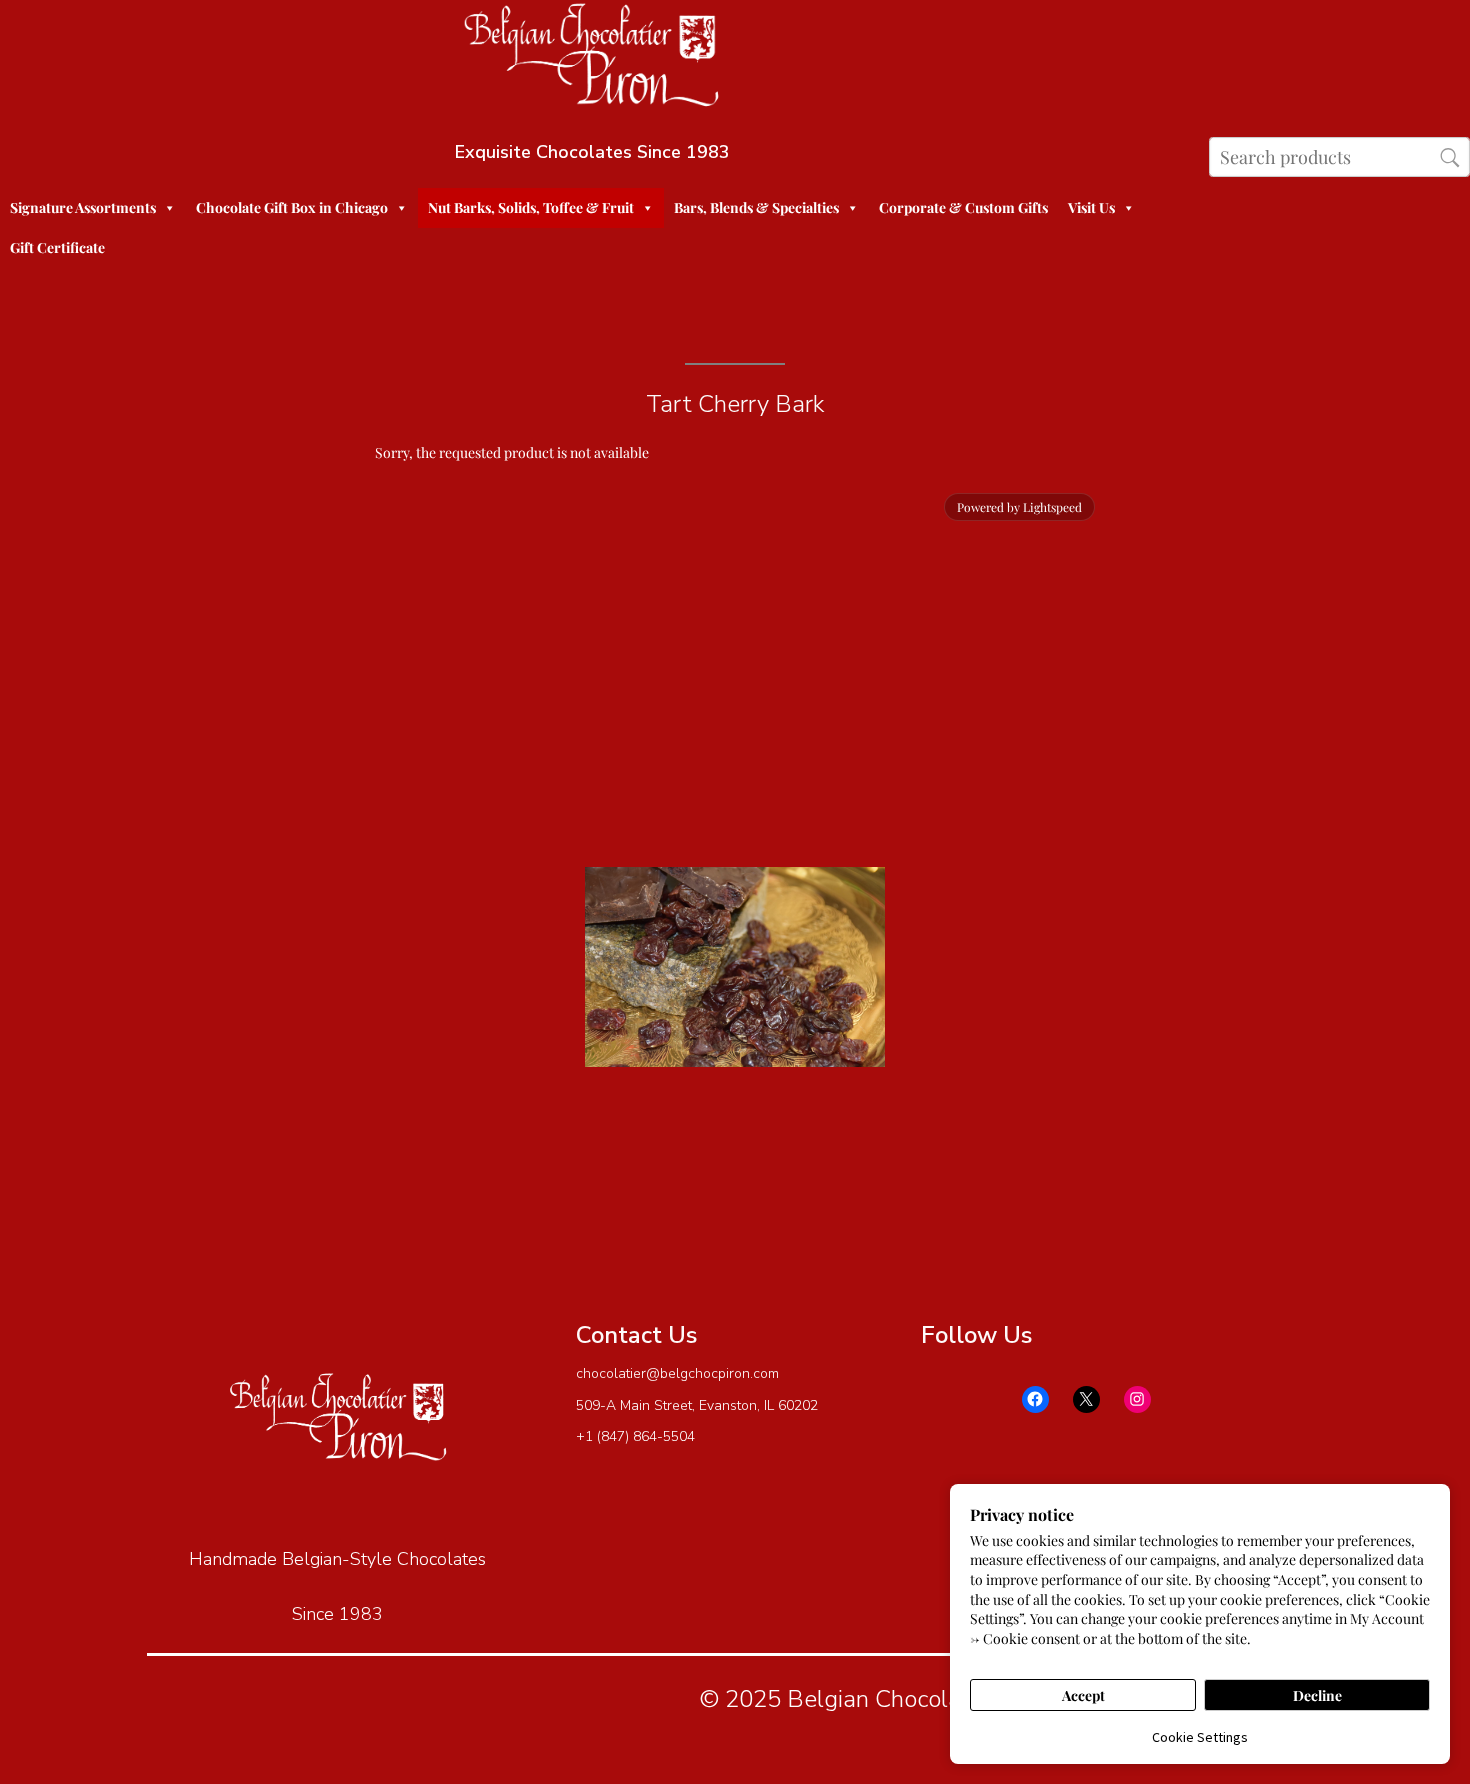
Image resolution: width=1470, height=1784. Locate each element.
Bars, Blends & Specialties (756, 207)
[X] (1086, 1399)
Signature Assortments (83, 207)
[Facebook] (1035, 1399)
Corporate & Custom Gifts (963, 207)
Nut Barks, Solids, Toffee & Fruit (531, 207)
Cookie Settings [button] (1200, 1737)
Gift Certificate (57, 247)
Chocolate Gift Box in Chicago (292, 207)
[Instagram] (1137, 1399)
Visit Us (1091, 207)
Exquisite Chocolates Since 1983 (592, 152)
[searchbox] (1339, 157)
